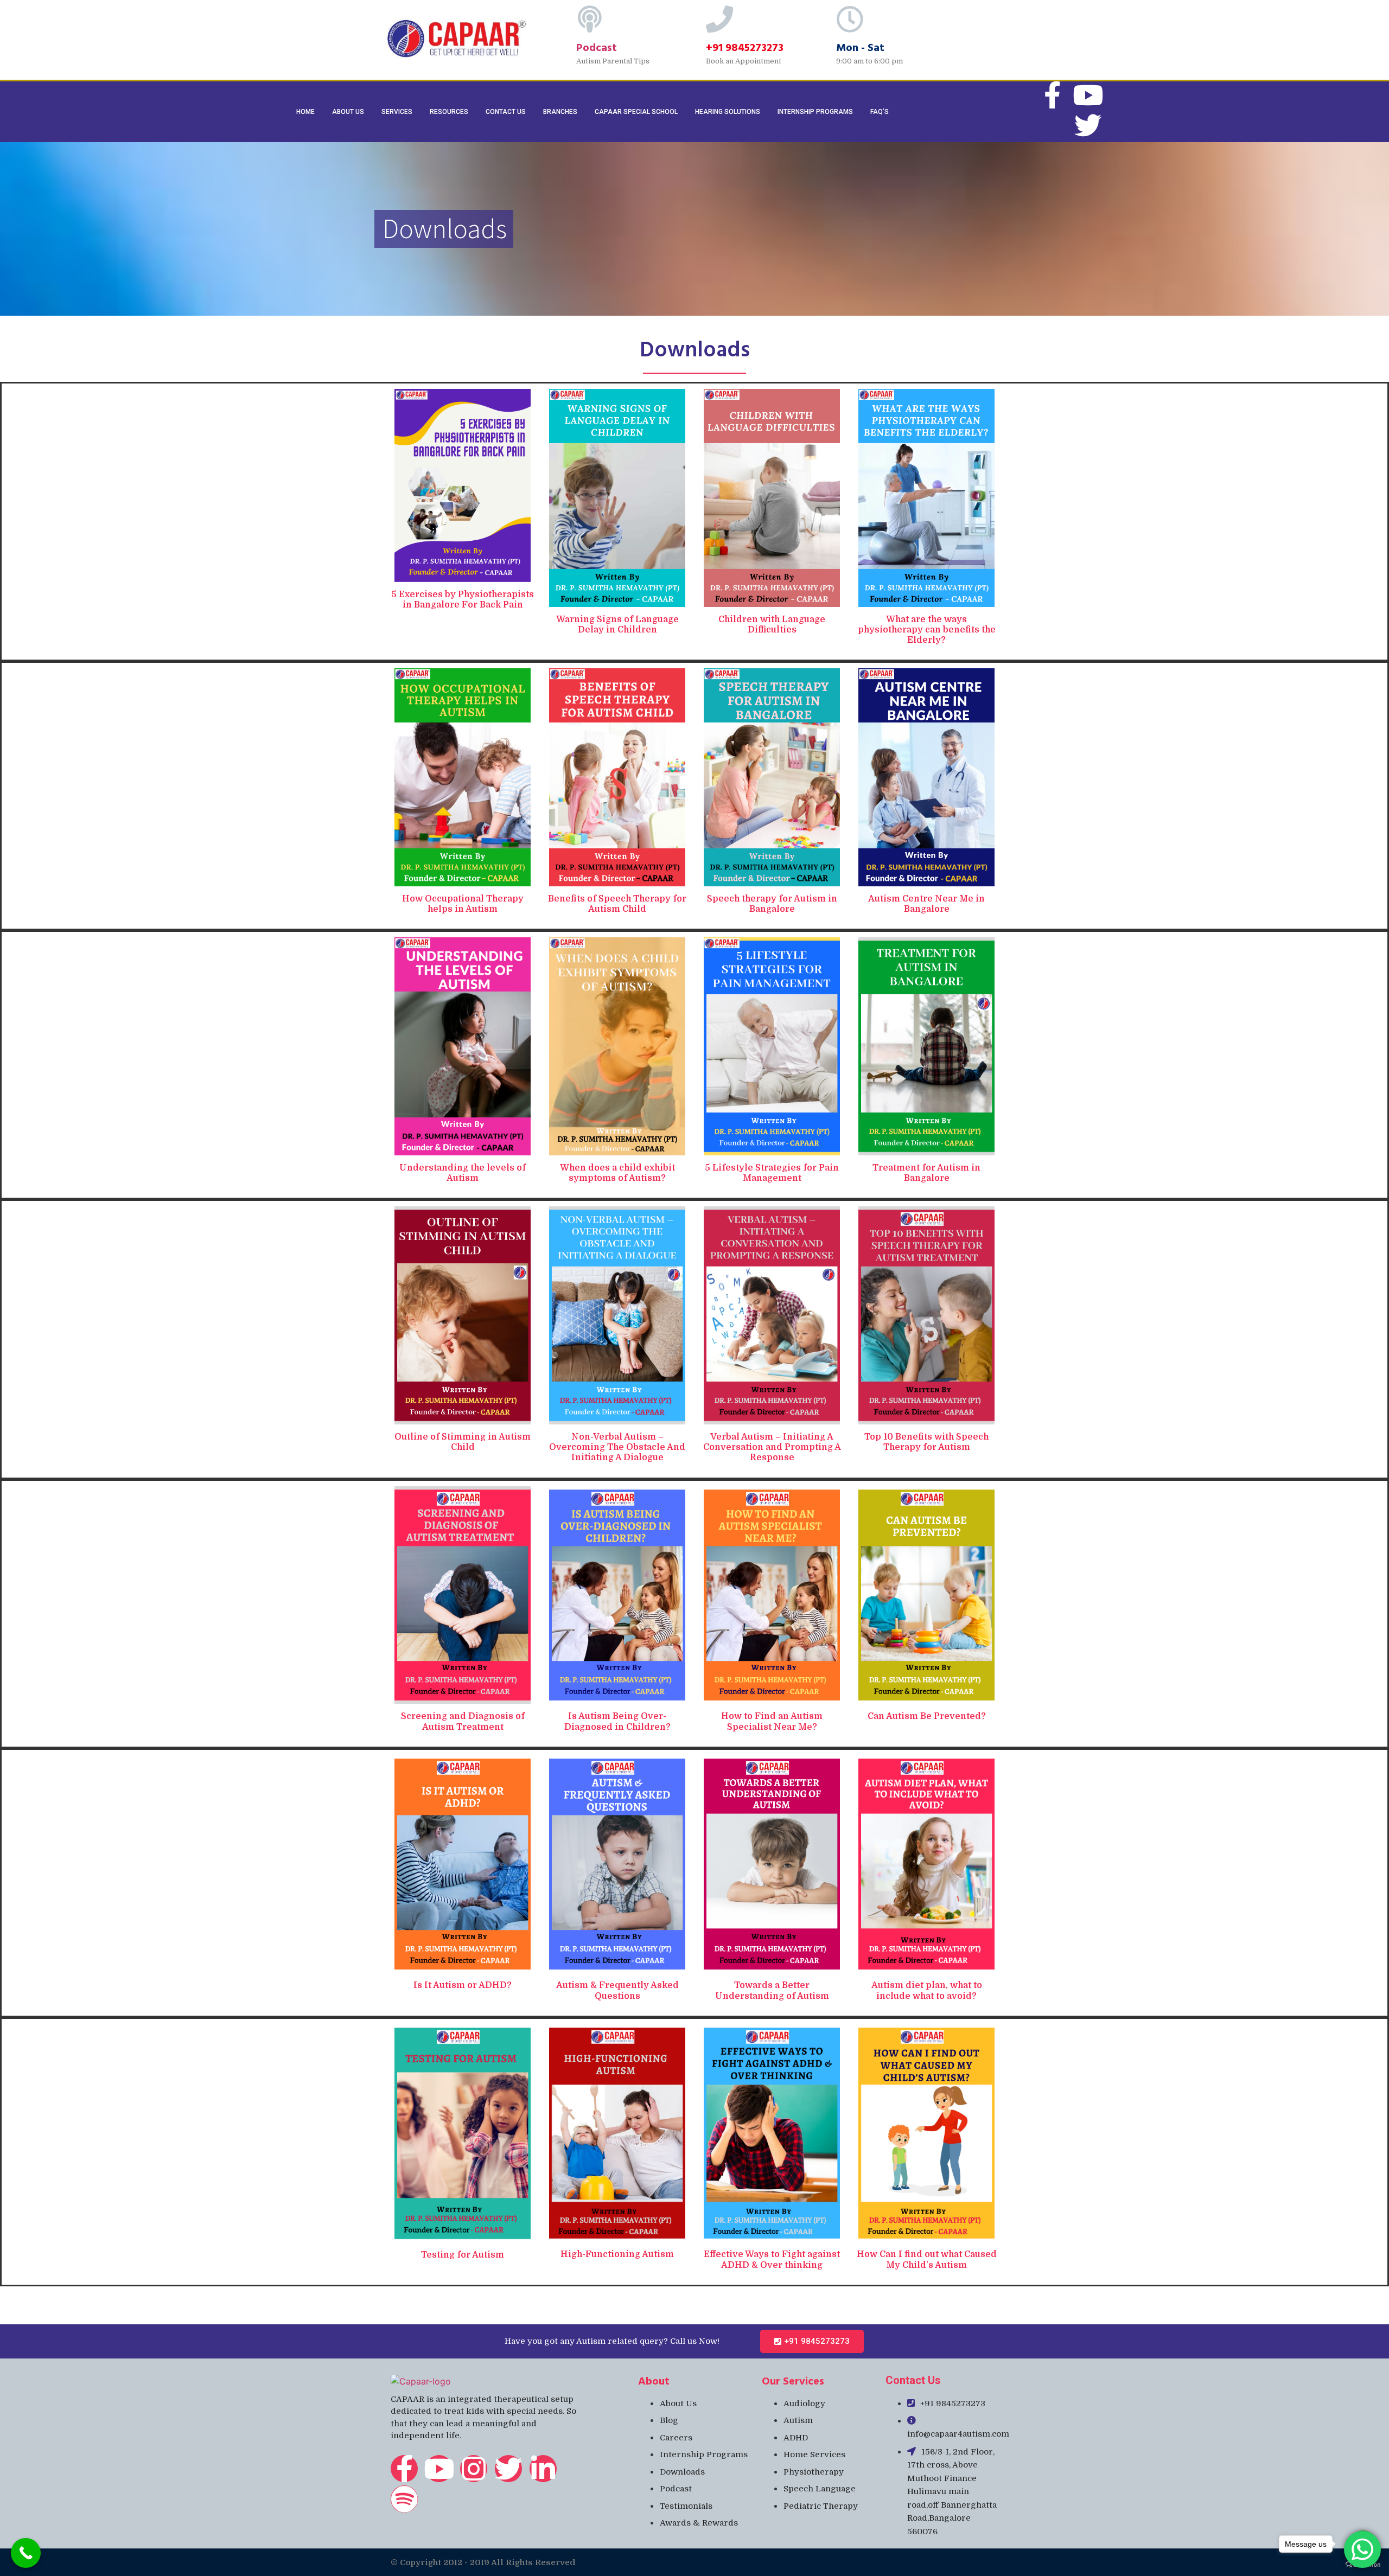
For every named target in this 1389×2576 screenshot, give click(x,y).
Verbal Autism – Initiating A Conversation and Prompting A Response (772, 1447)
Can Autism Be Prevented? (927, 1716)
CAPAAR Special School (636, 112)
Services (397, 112)
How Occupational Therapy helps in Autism (463, 904)
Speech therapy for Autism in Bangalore (772, 904)
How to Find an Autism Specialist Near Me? (772, 1721)
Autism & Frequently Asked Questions (617, 1990)
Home (305, 112)
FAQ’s (880, 112)
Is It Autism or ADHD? (463, 1985)
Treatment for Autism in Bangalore (926, 1173)
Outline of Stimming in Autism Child (463, 1442)
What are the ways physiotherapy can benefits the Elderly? (927, 630)
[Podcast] (590, 19)
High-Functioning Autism (617, 2254)
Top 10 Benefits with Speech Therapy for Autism (926, 1442)
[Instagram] (474, 2469)
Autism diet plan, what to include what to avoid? (927, 1990)
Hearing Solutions (728, 112)
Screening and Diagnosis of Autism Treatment (463, 1721)
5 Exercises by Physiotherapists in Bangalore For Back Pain (463, 600)
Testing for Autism (463, 2255)
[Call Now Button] (26, 2553)
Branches (560, 112)
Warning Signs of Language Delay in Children (617, 625)
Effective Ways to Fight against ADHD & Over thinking (772, 2259)
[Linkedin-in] (543, 2469)
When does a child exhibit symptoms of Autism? (617, 1173)
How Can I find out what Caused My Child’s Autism (927, 2259)
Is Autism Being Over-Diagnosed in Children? (617, 1721)
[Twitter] (1088, 125)
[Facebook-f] (404, 2469)
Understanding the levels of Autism (463, 1173)
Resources (449, 112)
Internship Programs (815, 112)
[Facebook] (1052, 95)
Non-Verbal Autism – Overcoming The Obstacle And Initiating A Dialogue (617, 1447)
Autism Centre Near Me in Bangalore (926, 904)
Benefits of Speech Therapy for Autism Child (617, 904)
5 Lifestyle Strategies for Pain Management (772, 1173)
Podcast (597, 47)
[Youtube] (1088, 95)
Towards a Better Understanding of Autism (772, 1990)
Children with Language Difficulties (772, 625)
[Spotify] (404, 2499)
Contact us (506, 112)
